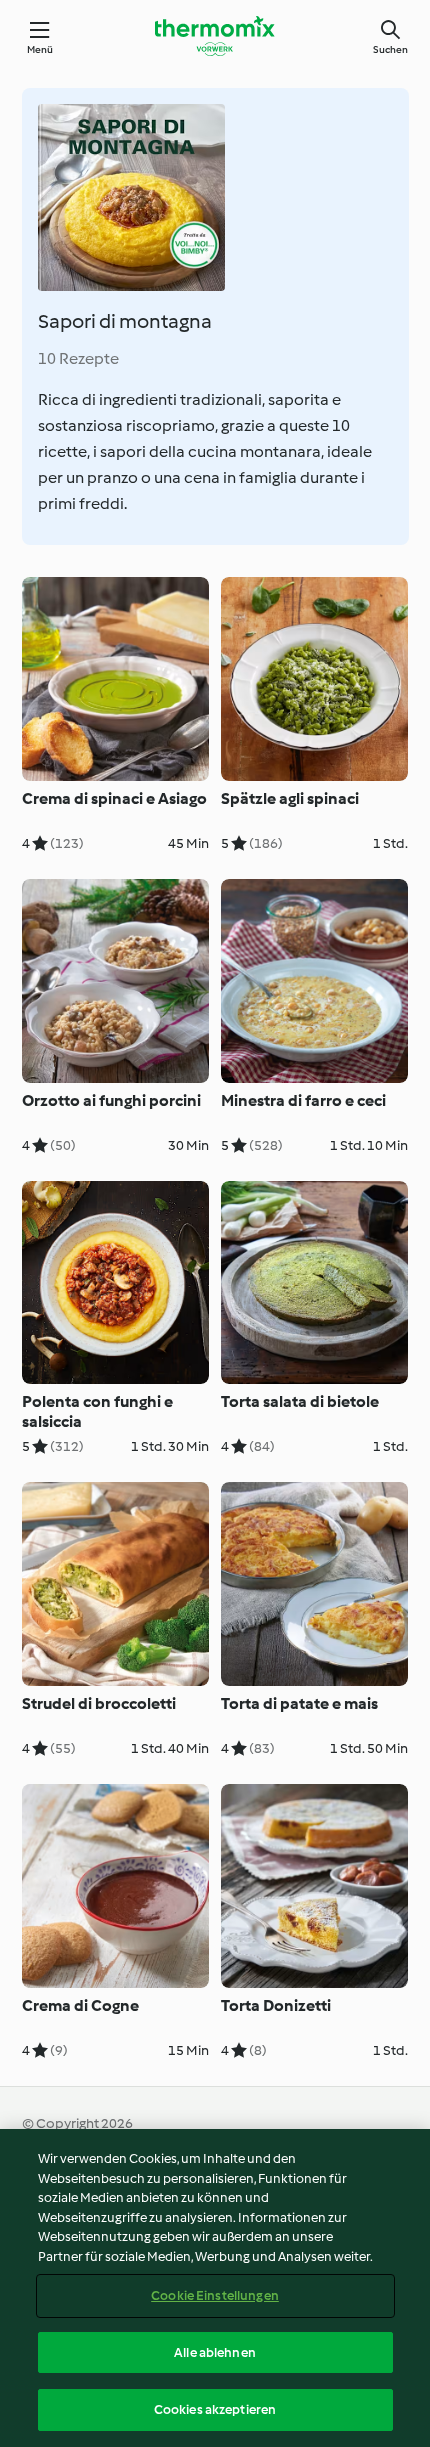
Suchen (390, 49)
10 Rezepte (78, 358)
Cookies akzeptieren (215, 2409)
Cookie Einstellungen (215, 2295)
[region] (215, 2288)
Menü (40, 49)
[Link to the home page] (215, 36)
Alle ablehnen (215, 2352)
